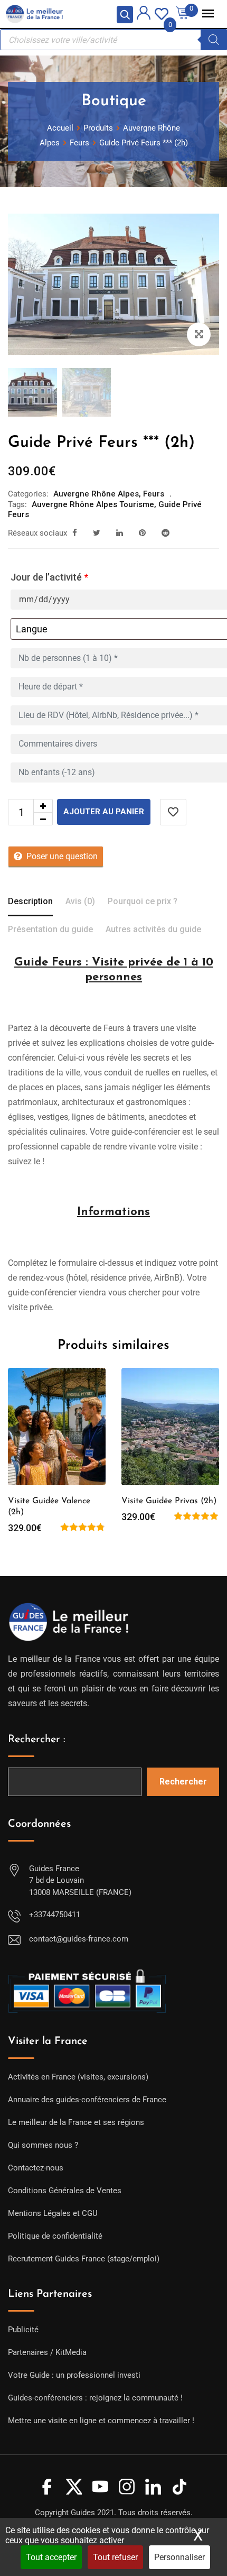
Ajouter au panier (104, 812)
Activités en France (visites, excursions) (78, 2077)
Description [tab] (30, 901)
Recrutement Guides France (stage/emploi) (84, 2259)
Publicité (23, 2330)
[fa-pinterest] (142, 533)
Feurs (154, 494)
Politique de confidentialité (55, 2236)
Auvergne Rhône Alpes (96, 494)
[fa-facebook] (75, 533)
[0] (162, 13)
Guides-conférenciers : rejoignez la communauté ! (95, 2398)
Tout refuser (115, 2557)
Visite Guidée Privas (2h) (169, 1501)
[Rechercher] (214, 40)
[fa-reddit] (165, 533)
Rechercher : (37, 1740)
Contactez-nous (36, 2168)
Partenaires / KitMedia (47, 2352)
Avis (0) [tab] (80, 901)
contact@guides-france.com (79, 1939)
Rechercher (183, 1782)
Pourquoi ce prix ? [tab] (143, 901)
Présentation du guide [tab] (50, 929)
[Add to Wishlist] (173, 812)
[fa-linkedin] (120, 533)
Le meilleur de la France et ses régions (76, 2122)
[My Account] (144, 15)
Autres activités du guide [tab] (153, 929)
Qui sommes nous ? (43, 2145)
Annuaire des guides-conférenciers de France (87, 2100)
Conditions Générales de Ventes (65, 2191)
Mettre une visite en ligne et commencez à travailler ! (101, 2421)
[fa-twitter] (97, 533)
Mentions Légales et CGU (53, 2213)
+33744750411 (55, 1915)
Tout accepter (51, 2557)
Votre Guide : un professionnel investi (74, 2375)
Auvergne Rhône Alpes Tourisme (93, 504)
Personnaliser (179, 2557)
